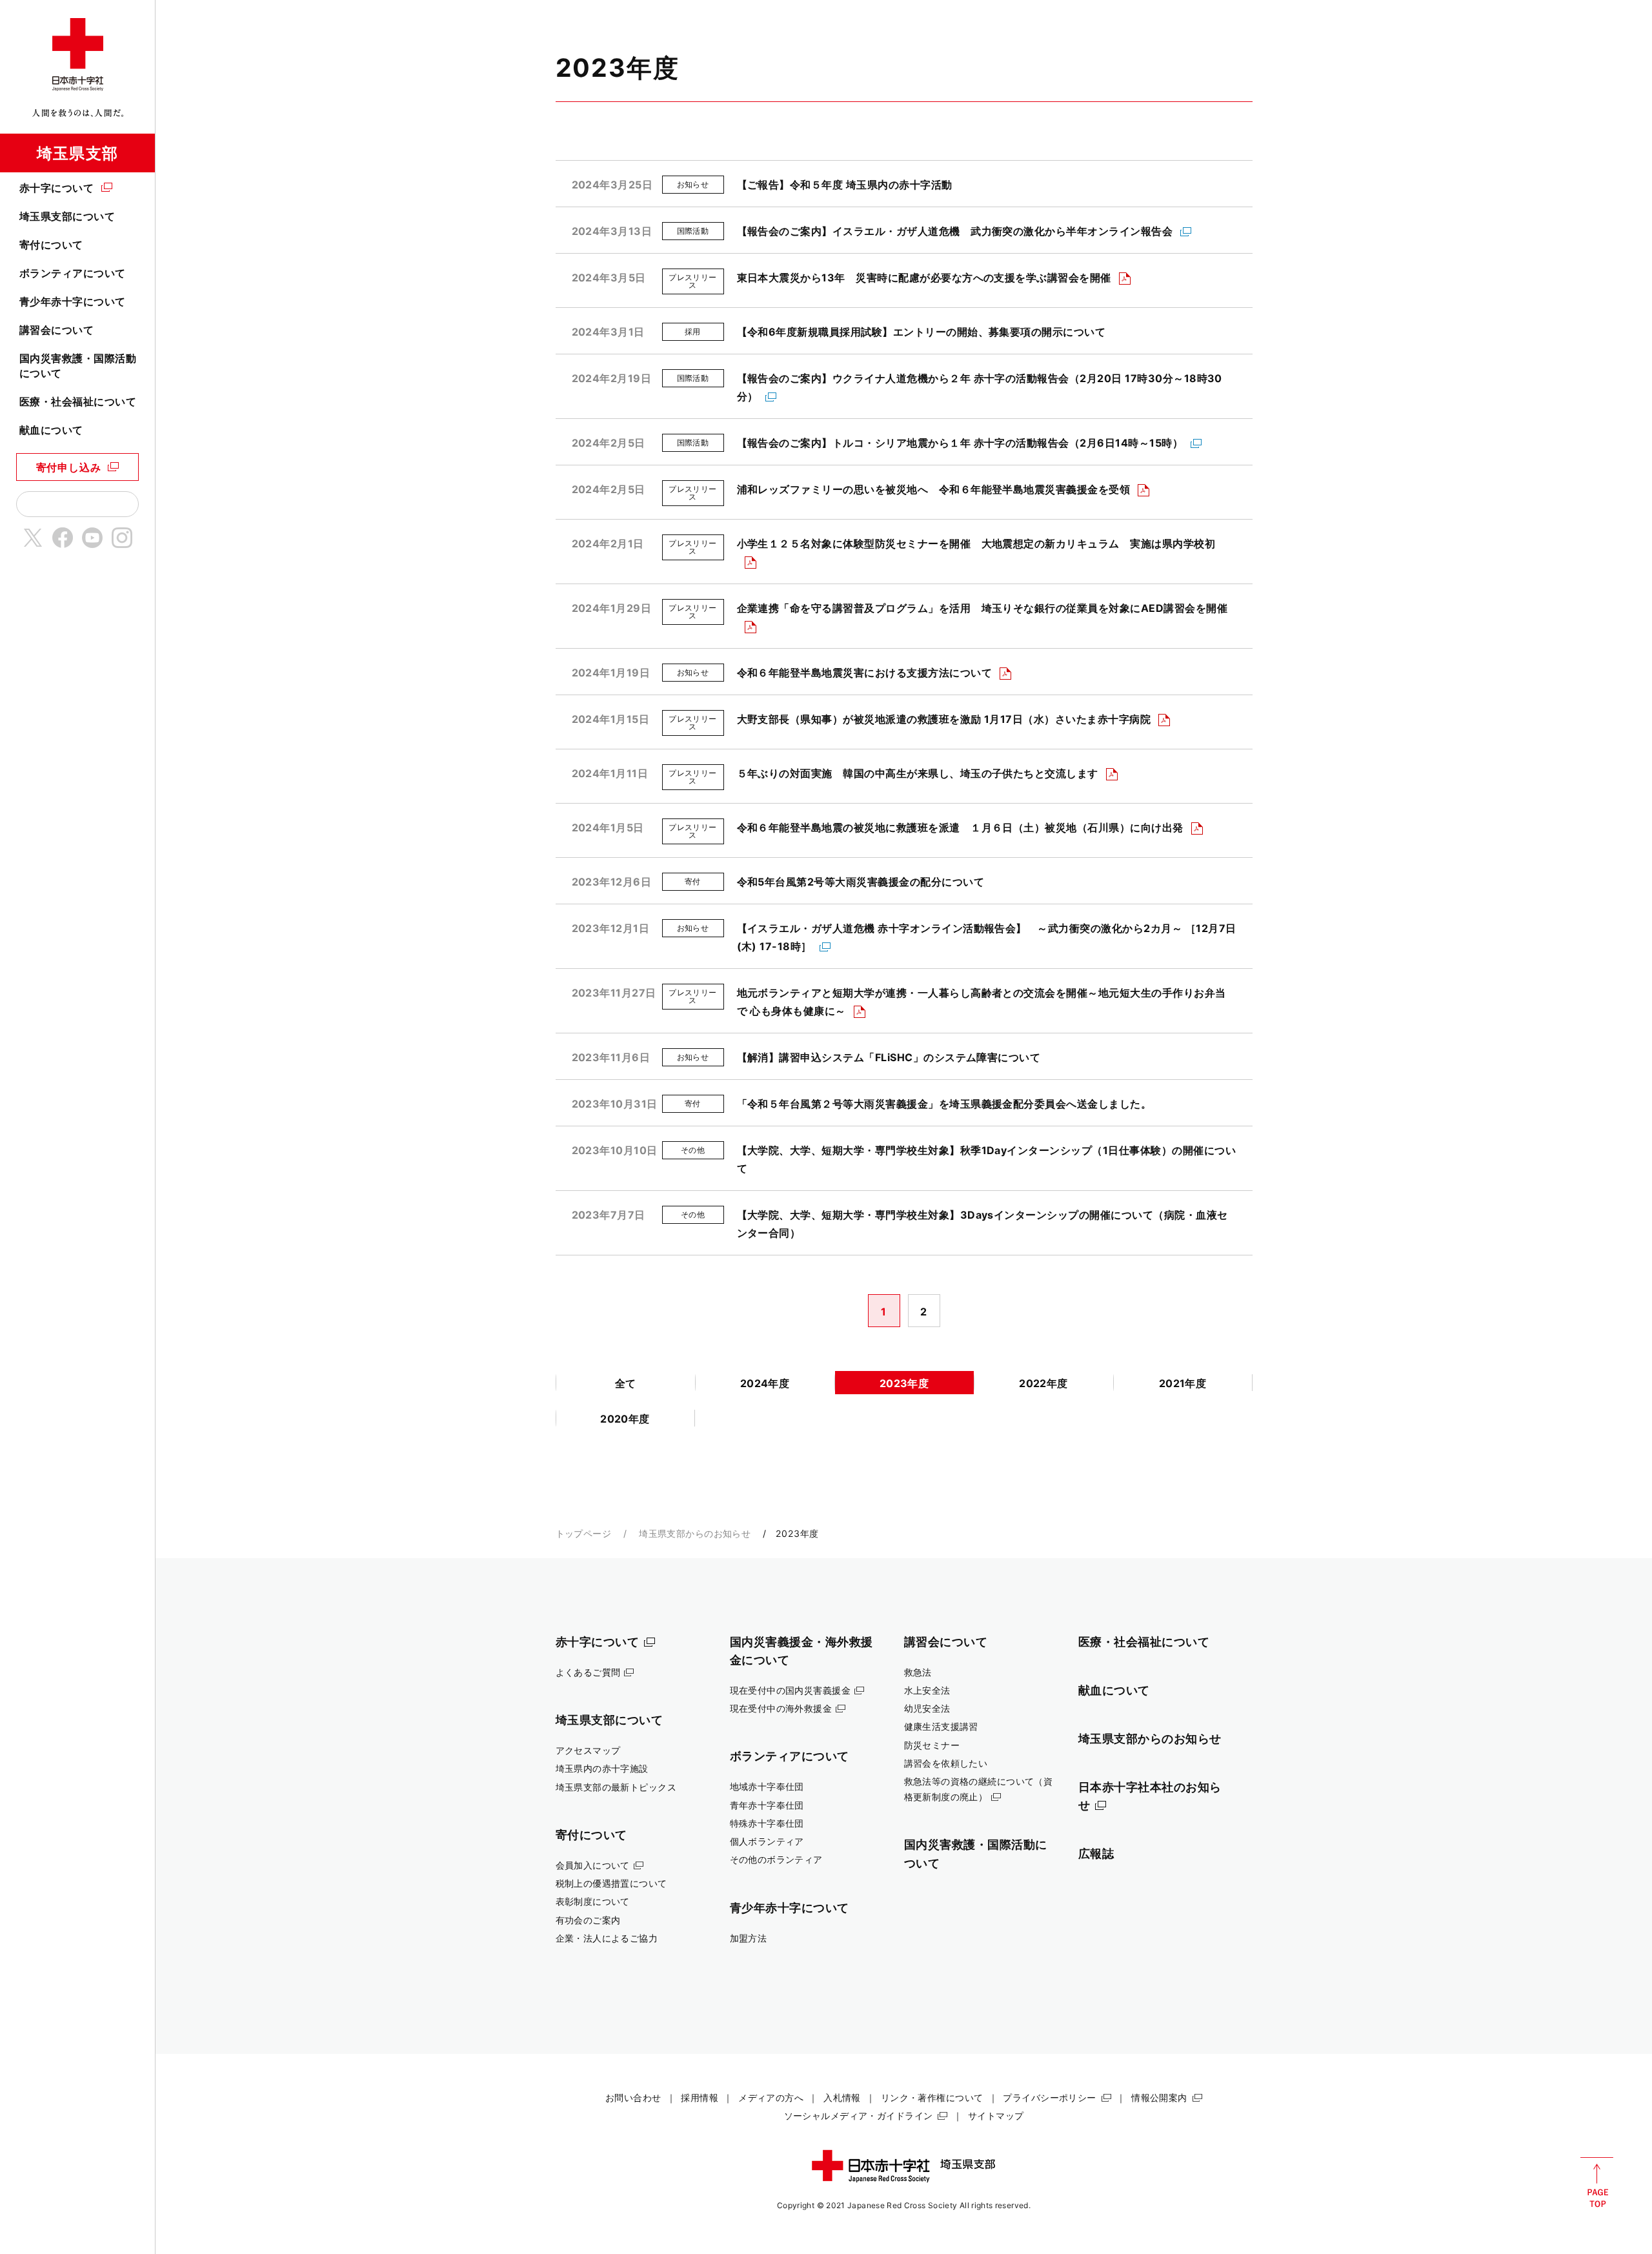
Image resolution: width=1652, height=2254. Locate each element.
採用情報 (700, 2097)
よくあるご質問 (588, 1672)
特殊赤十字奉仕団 (767, 1823)
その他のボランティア (776, 1859)
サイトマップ (996, 2116)
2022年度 (1043, 1383)
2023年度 (904, 1383)
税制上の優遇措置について (611, 1883)
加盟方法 (749, 1938)
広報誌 (1096, 1853)
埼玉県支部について (67, 216)
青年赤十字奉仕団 (767, 1805)
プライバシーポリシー (1049, 2097)
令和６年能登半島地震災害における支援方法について (865, 673)
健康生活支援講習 (941, 1726)
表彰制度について (593, 1901)
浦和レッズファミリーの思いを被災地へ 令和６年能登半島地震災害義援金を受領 (934, 489)
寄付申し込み (69, 467)
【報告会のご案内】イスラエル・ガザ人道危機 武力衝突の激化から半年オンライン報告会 (955, 231)
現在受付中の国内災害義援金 (791, 1690)
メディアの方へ (771, 2097)
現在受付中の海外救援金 (781, 1708)
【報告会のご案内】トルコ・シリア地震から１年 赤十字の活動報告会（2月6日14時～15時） (960, 443)
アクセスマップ (588, 1750)
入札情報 (842, 2097)
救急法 (918, 1672)
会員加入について (593, 1865)
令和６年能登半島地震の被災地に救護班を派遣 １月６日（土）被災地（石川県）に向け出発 (960, 827)
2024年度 (765, 1383)
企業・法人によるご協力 (607, 1938)
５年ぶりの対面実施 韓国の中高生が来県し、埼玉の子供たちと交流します (918, 773)
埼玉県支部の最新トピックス (616, 1787)
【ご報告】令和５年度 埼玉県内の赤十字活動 (845, 185)
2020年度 (625, 1419)
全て (626, 1383)
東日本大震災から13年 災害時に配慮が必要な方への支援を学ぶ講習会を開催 (924, 278)
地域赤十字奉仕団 (767, 1786)
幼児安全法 (927, 1708)
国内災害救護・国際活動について (78, 365)
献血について (51, 430)
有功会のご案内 (588, 1920)
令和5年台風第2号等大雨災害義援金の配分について (861, 882)
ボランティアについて (73, 273)
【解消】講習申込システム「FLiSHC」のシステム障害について (889, 1057)
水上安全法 (927, 1690)
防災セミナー (932, 1745)
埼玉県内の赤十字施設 (602, 1768)
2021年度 (1183, 1383)
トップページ (584, 1533)
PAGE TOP (1597, 2182)
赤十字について (56, 188)
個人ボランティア (767, 1841)
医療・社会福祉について (78, 401)
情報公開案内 (1159, 2097)
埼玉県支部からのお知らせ (695, 1533)
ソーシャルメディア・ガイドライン (859, 2116)
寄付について (51, 245)
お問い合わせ (633, 2097)
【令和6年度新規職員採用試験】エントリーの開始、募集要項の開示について (922, 332)
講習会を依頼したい (946, 1763)
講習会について (56, 330)
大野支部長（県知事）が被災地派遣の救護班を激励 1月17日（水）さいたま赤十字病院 (944, 719)
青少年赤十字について (73, 301)
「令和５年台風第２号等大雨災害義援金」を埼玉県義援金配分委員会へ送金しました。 (944, 1104)
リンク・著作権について (932, 2097)
